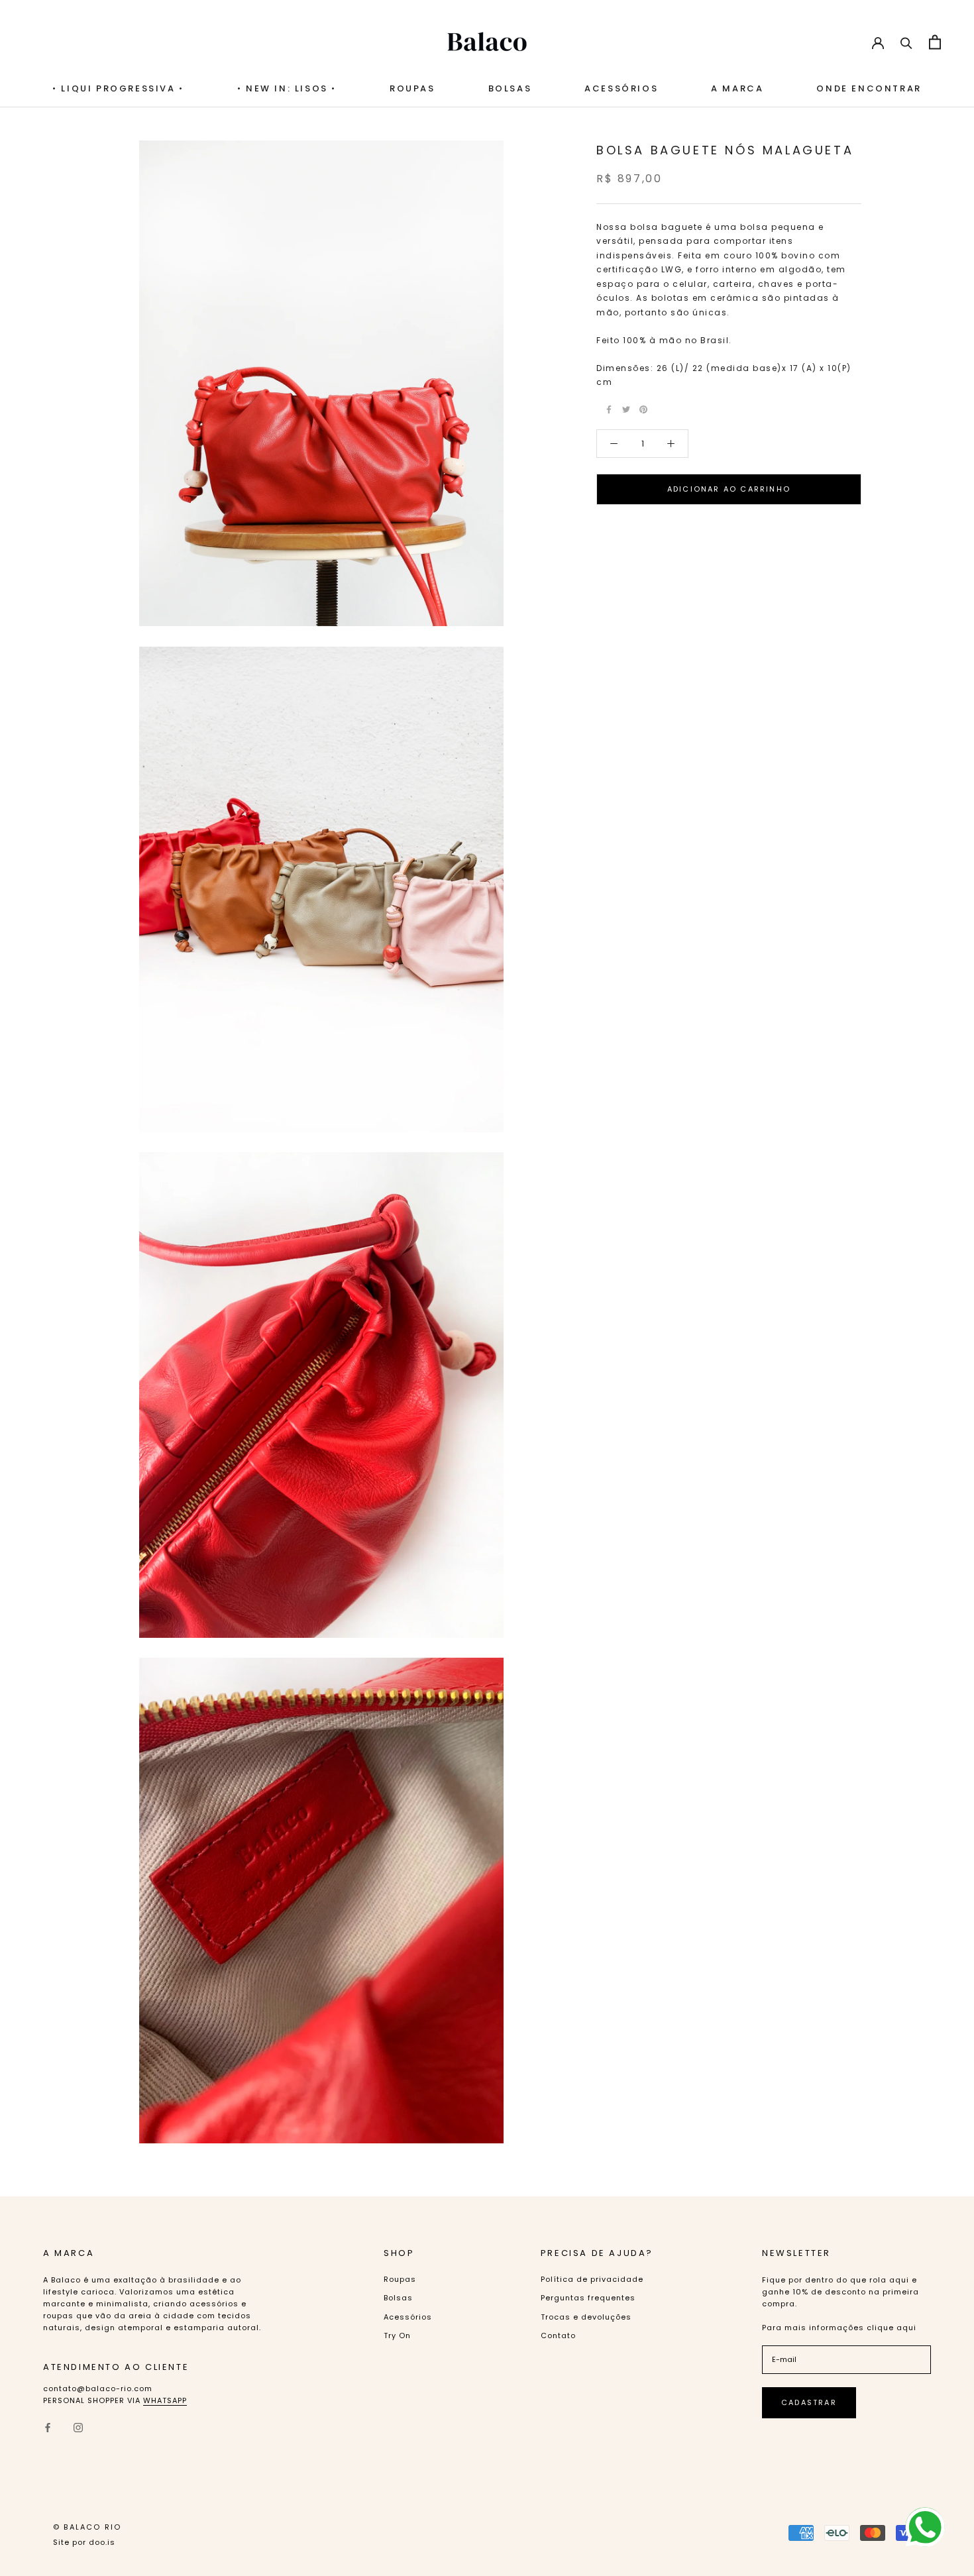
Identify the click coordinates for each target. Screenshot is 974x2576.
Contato (558, 2335)
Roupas (412, 88)
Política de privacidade (592, 2279)
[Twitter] (626, 409)
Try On (397, 2335)
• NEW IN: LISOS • (287, 88)
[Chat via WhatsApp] (925, 2527)
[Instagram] (78, 2427)
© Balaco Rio (87, 2527)
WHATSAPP (165, 2400)
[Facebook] (609, 409)
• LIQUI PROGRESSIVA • (118, 88)
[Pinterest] (643, 409)
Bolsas (398, 2298)
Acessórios (621, 88)
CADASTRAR (809, 2402)
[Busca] (906, 42)
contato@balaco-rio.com (98, 2388)
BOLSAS (510, 88)
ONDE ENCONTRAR (869, 88)
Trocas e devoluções (586, 2317)
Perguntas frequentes (588, 2298)
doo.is (102, 2542)
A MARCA (737, 88)
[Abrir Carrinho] (935, 42)
